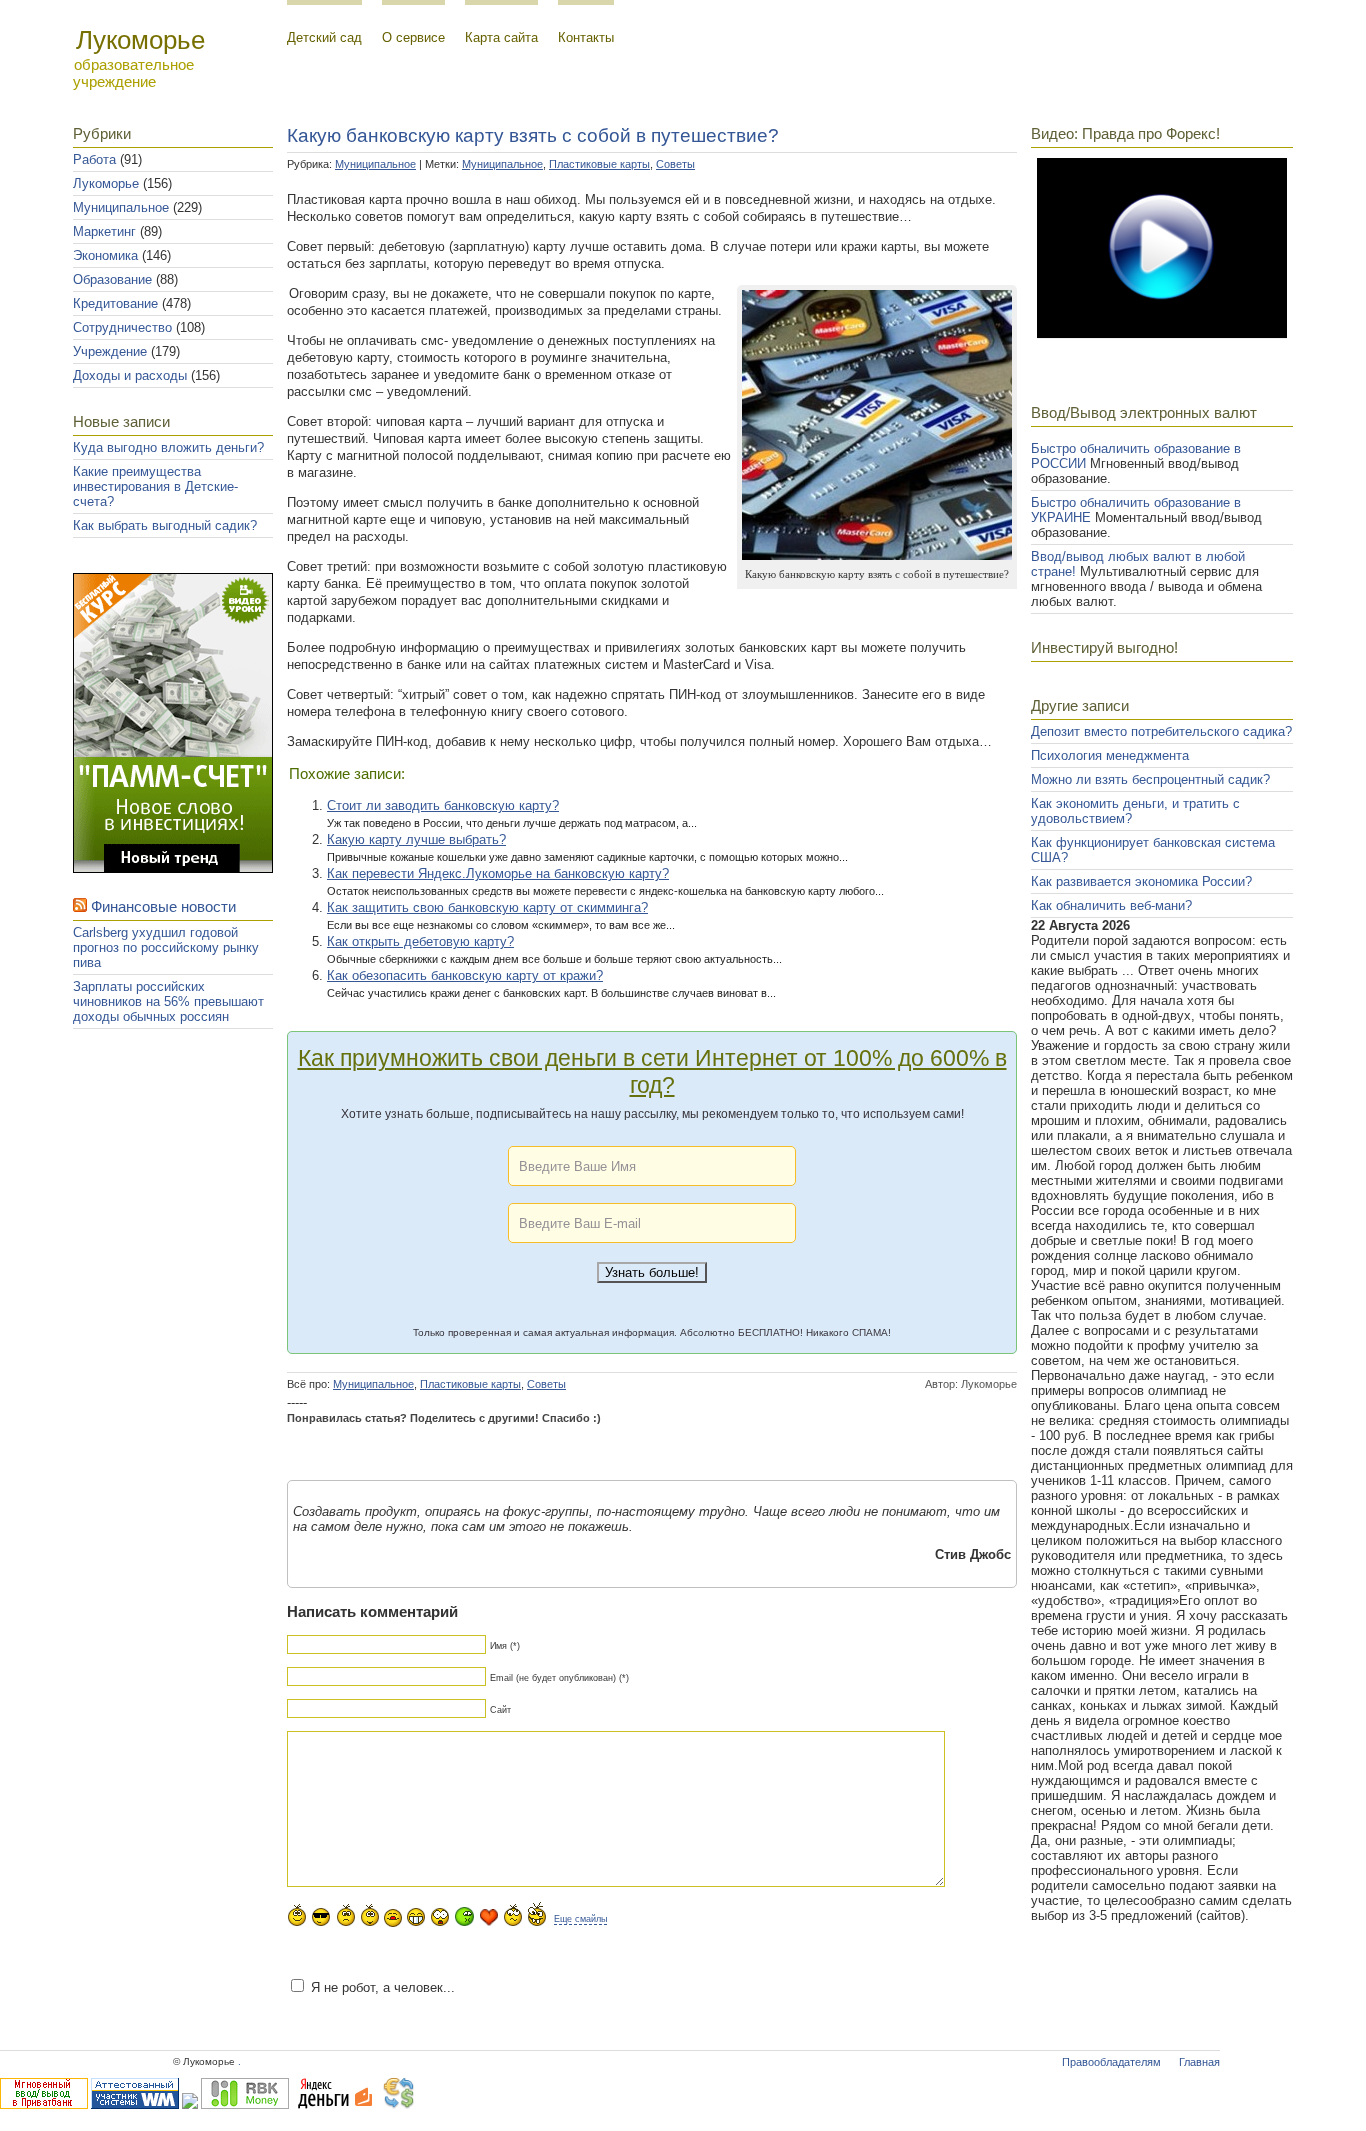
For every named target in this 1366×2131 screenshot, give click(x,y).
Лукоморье (106, 183)
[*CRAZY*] (537, 1913)
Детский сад (324, 37)
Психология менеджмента (1110, 755)
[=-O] (440, 1917)
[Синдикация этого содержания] (80, 906)
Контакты (586, 37)
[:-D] (416, 1917)
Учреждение (110, 351)
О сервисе (413, 37)
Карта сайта (501, 37)
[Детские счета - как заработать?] (173, 868)
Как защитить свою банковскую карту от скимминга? (487, 907)
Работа (94, 159)
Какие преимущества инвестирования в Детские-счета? (155, 486)
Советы (675, 164)
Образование (112, 279)
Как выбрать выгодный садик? (165, 525)
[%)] (513, 1915)
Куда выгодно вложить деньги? (168, 447)
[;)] (370, 1915)
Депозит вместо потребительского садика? (1161, 731)
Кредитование (115, 303)
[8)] (321, 1916)
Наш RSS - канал (183, 1078)
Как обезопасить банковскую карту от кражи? (465, 975)
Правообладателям (1111, 2062)
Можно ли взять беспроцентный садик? (1150, 779)
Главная (1199, 2062)
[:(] (346, 1915)
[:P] (393, 1918)
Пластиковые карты (599, 164)
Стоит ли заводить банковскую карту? (443, 805)
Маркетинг (104, 231)
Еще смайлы (580, 1919)
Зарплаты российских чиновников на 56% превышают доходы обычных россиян (168, 1001)
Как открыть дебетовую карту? (420, 941)
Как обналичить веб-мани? (1111, 905)
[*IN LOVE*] (489, 1917)
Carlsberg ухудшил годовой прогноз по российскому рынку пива (166, 947)
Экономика (105, 255)
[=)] (297, 1915)
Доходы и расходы (130, 375)
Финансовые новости (163, 906)
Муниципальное (121, 207)
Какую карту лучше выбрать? (416, 839)
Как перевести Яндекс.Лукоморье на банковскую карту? (498, 873)
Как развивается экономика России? (1141, 881)
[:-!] (464, 1916)
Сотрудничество (122, 327)
